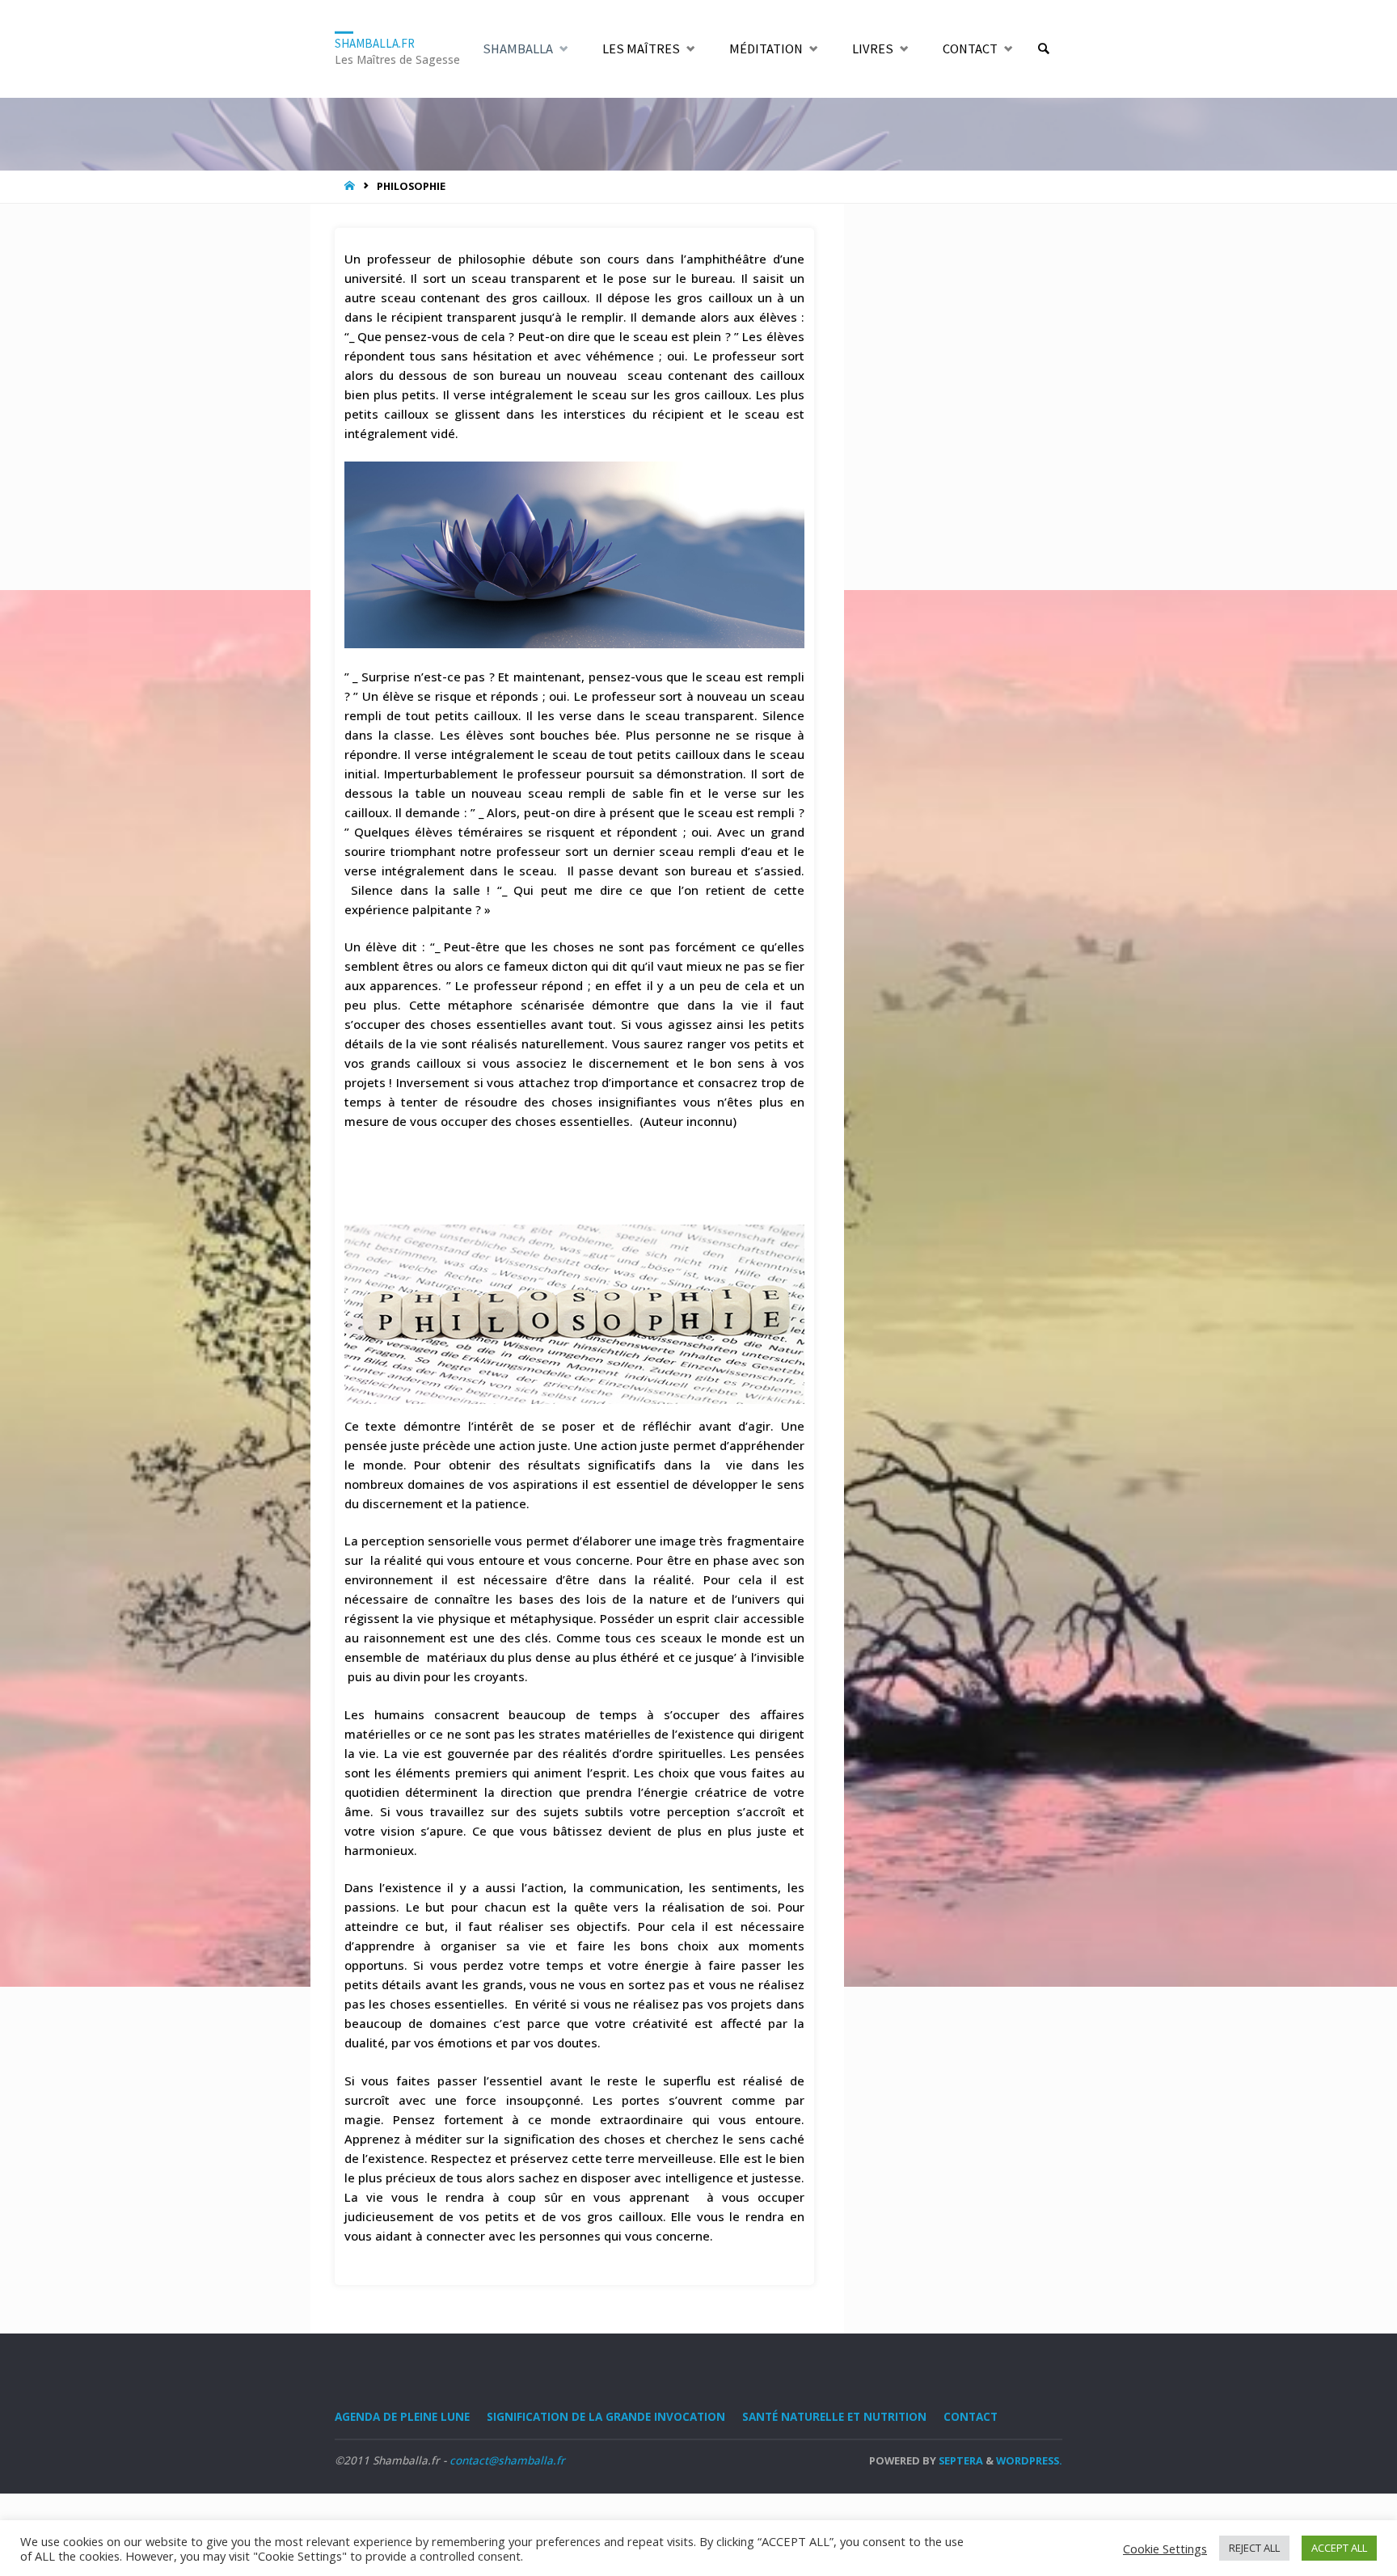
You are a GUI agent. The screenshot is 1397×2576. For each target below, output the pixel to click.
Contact (971, 2417)
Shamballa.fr (375, 42)
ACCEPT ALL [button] (1339, 2548)
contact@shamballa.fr (507, 2460)
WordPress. (1029, 2460)
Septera (960, 2460)
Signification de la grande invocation (606, 2417)
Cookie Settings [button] (1165, 2549)
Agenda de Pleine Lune (402, 2417)
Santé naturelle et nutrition (834, 2417)
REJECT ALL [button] (1254, 2548)
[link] (1043, 49)
